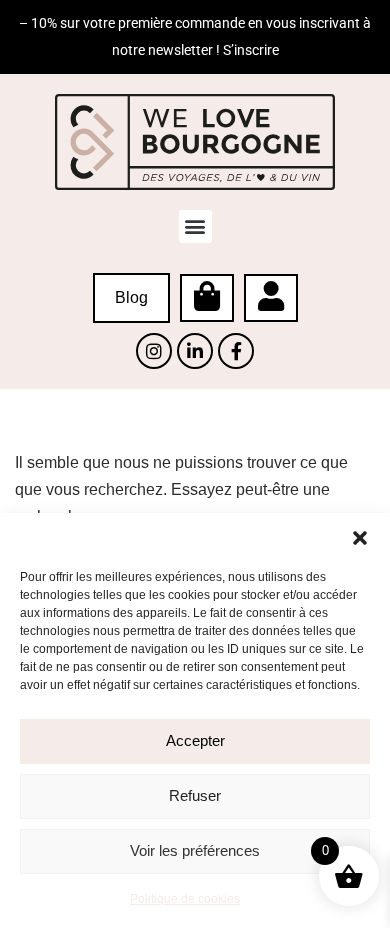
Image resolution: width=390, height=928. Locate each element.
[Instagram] (154, 351)
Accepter (195, 740)
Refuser (195, 795)
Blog (131, 297)
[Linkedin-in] (195, 351)
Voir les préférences (195, 850)
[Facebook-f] (236, 351)
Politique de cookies (185, 899)
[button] (360, 538)
